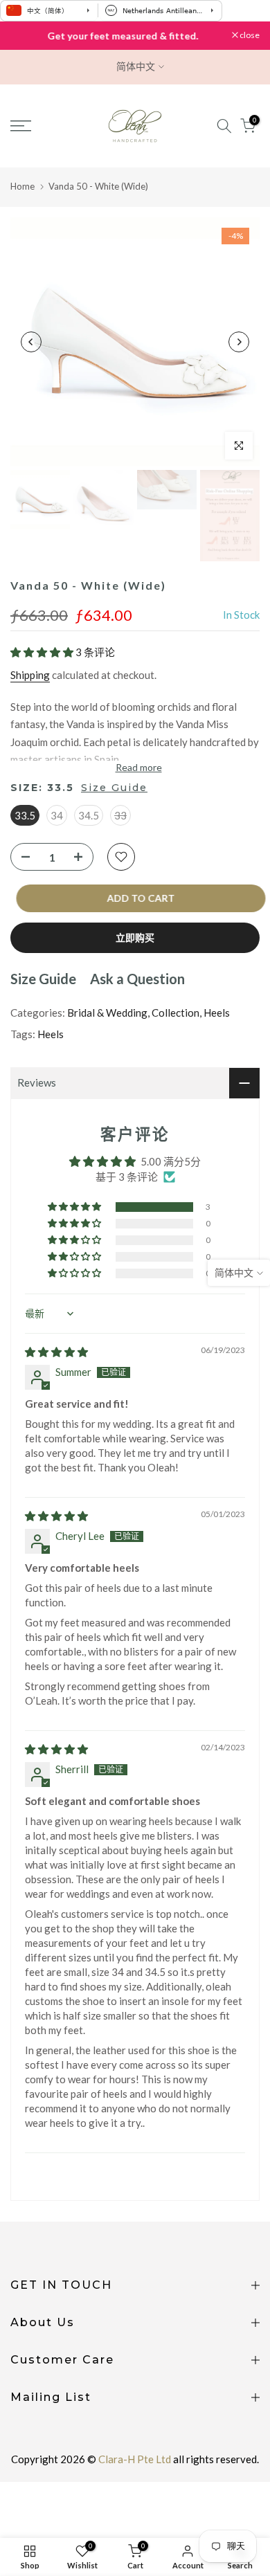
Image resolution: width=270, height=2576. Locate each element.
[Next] (239, 342)
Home (22, 186)
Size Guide (114, 788)
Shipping (30, 675)
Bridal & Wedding (107, 1013)
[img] (56, 1352)
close (249, 35)
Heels (217, 1013)
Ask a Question (137, 979)
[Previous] (31, 342)
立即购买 (135, 937)
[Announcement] (121, 36)
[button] (43, 652)
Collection (175, 1013)
